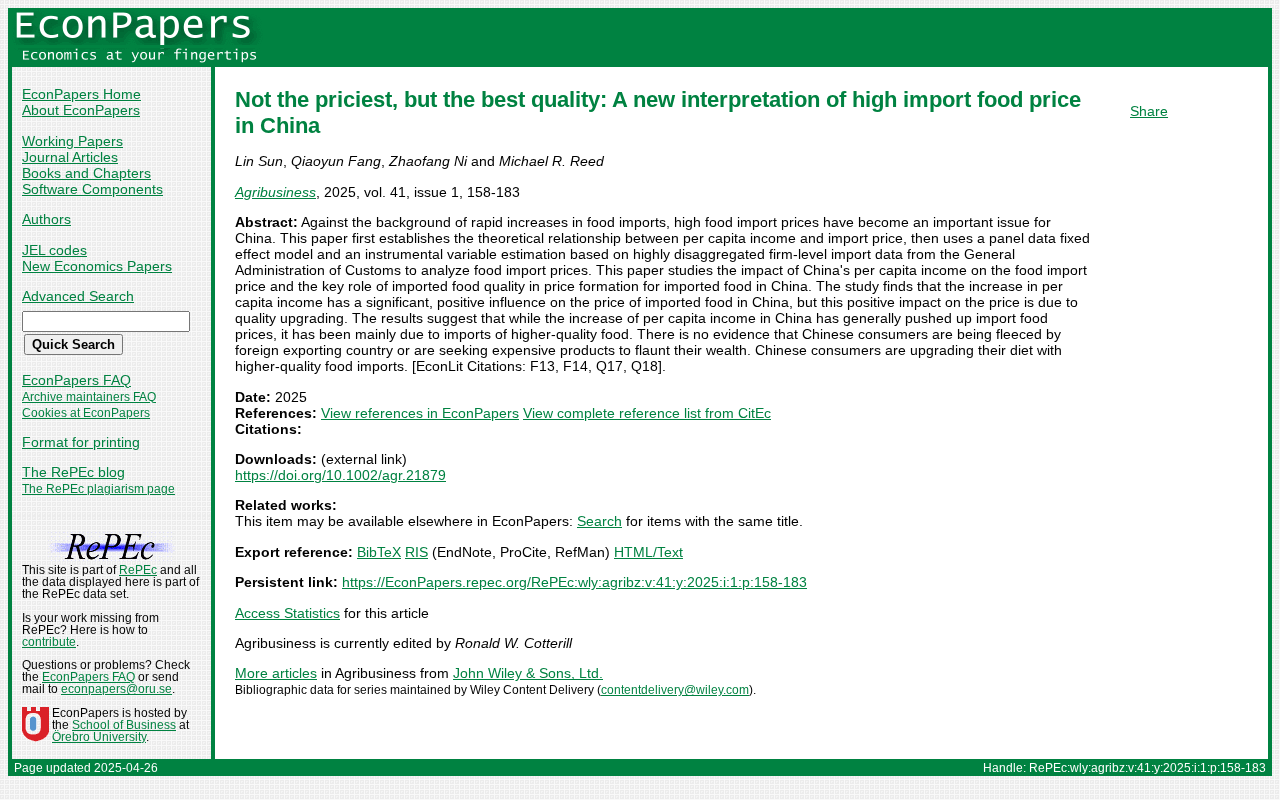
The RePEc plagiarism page (98, 489)
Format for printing (81, 442)
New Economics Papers (97, 266)
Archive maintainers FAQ (89, 397)
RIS (416, 552)
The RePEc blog (73, 472)
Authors (46, 219)
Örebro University (99, 737)
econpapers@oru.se (116, 689)
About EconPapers (81, 110)
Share (1149, 111)
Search (599, 521)
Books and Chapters (86, 173)
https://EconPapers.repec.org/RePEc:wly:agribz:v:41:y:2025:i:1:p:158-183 (574, 582)
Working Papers (72, 141)
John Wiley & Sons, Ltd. (528, 673)
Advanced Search (78, 296)
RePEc (138, 570)
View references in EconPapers (420, 413)
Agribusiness (275, 192)
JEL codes (54, 250)
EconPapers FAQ (76, 380)
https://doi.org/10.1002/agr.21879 (340, 475)
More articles (276, 673)
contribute (49, 642)
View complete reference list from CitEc (647, 413)
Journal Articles (70, 157)
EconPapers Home (81, 94)
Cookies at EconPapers (86, 413)
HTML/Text (648, 552)
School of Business (124, 725)
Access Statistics (287, 613)
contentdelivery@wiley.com (675, 690)
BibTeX (379, 552)
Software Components (92, 189)
